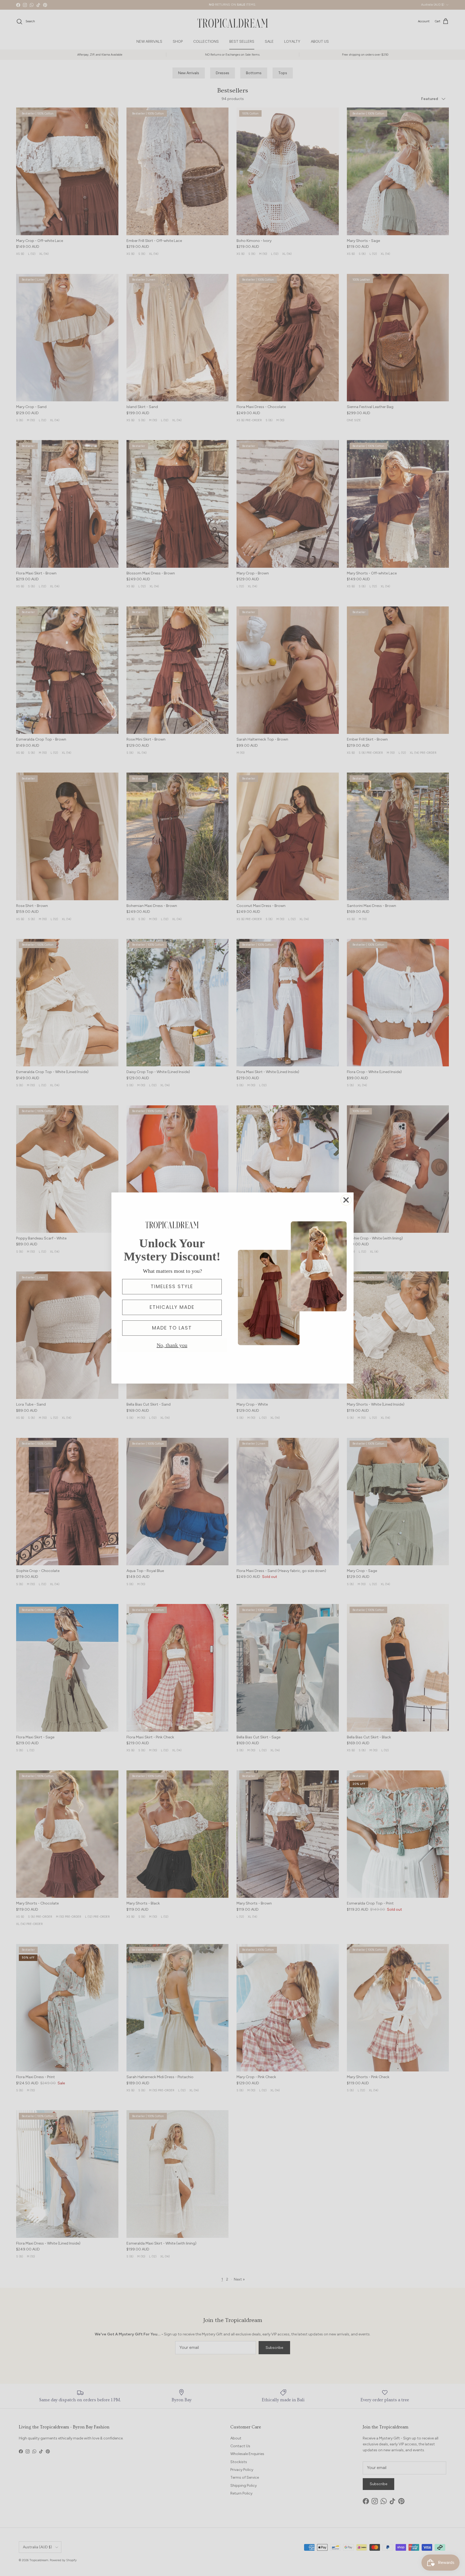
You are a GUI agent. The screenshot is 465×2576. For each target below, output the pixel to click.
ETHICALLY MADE (172, 1307)
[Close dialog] (346, 1200)
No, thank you (172, 1345)
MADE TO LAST (172, 1328)
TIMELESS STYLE (172, 1286)
